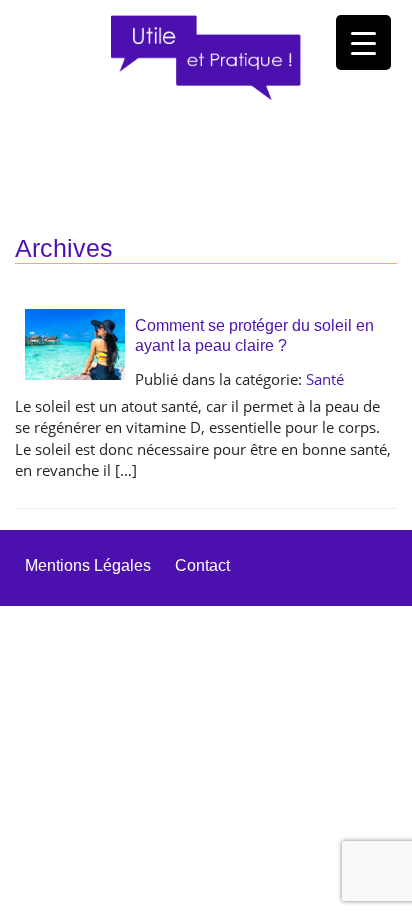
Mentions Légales (88, 565)
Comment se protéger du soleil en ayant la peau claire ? (254, 335)
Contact (202, 565)
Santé (325, 379)
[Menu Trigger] (363, 42)
